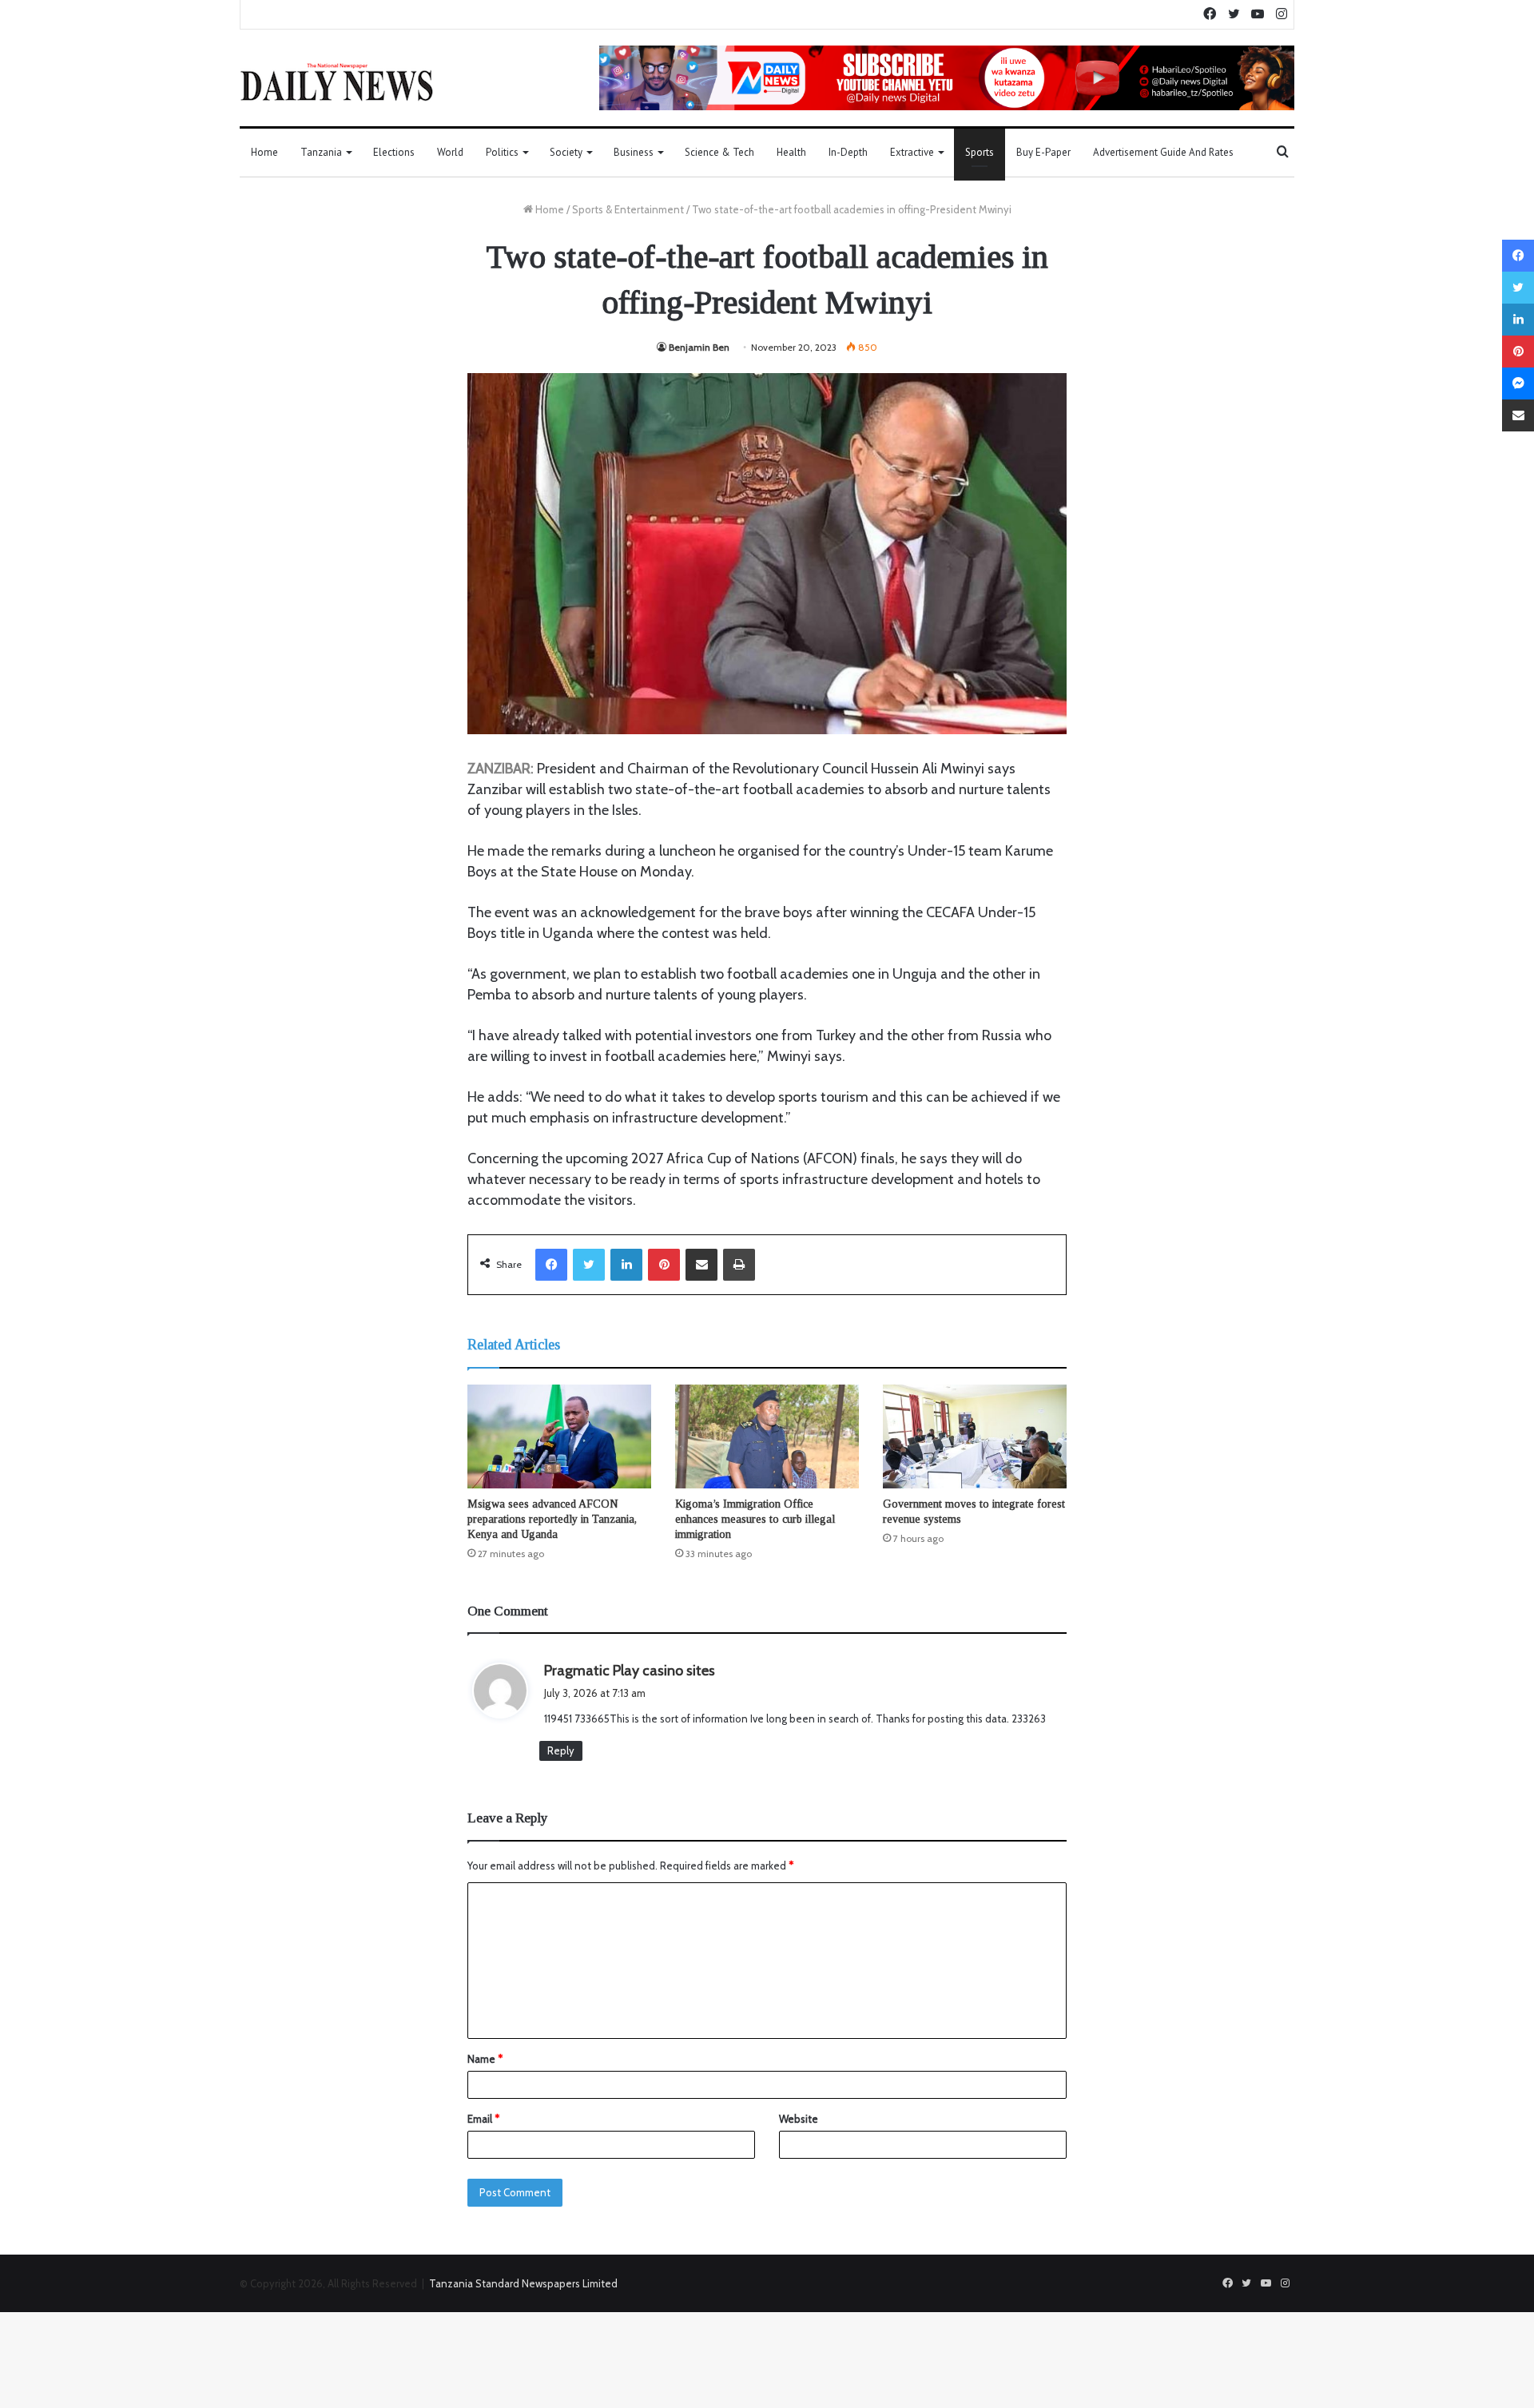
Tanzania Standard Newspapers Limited (523, 2283)
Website (799, 2119)
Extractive (912, 152)
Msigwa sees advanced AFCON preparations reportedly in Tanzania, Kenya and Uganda (552, 1519)
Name (485, 2059)
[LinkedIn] (626, 1265)
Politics (502, 152)
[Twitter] (589, 1265)
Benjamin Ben (699, 347)
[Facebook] (551, 1265)
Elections (394, 152)
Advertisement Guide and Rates (1163, 152)
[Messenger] (1518, 383)
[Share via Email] (701, 1265)
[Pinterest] (664, 1265)
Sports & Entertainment (628, 209)
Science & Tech (719, 152)
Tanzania (321, 152)
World (450, 152)
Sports (980, 152)
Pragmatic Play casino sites (630, 1671)
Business (634, 152)
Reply (561, 1750)
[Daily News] (337, 81)
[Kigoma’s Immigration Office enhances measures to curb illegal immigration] (767, 1436)
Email (483, 2119)
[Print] (739, 1265)
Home (264, 152)
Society (566, 152)
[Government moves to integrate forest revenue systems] (975, 1436)
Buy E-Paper (1043, 152)
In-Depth (848, 152)
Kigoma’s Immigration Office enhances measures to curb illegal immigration (755, 1519)
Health (791, 152)
